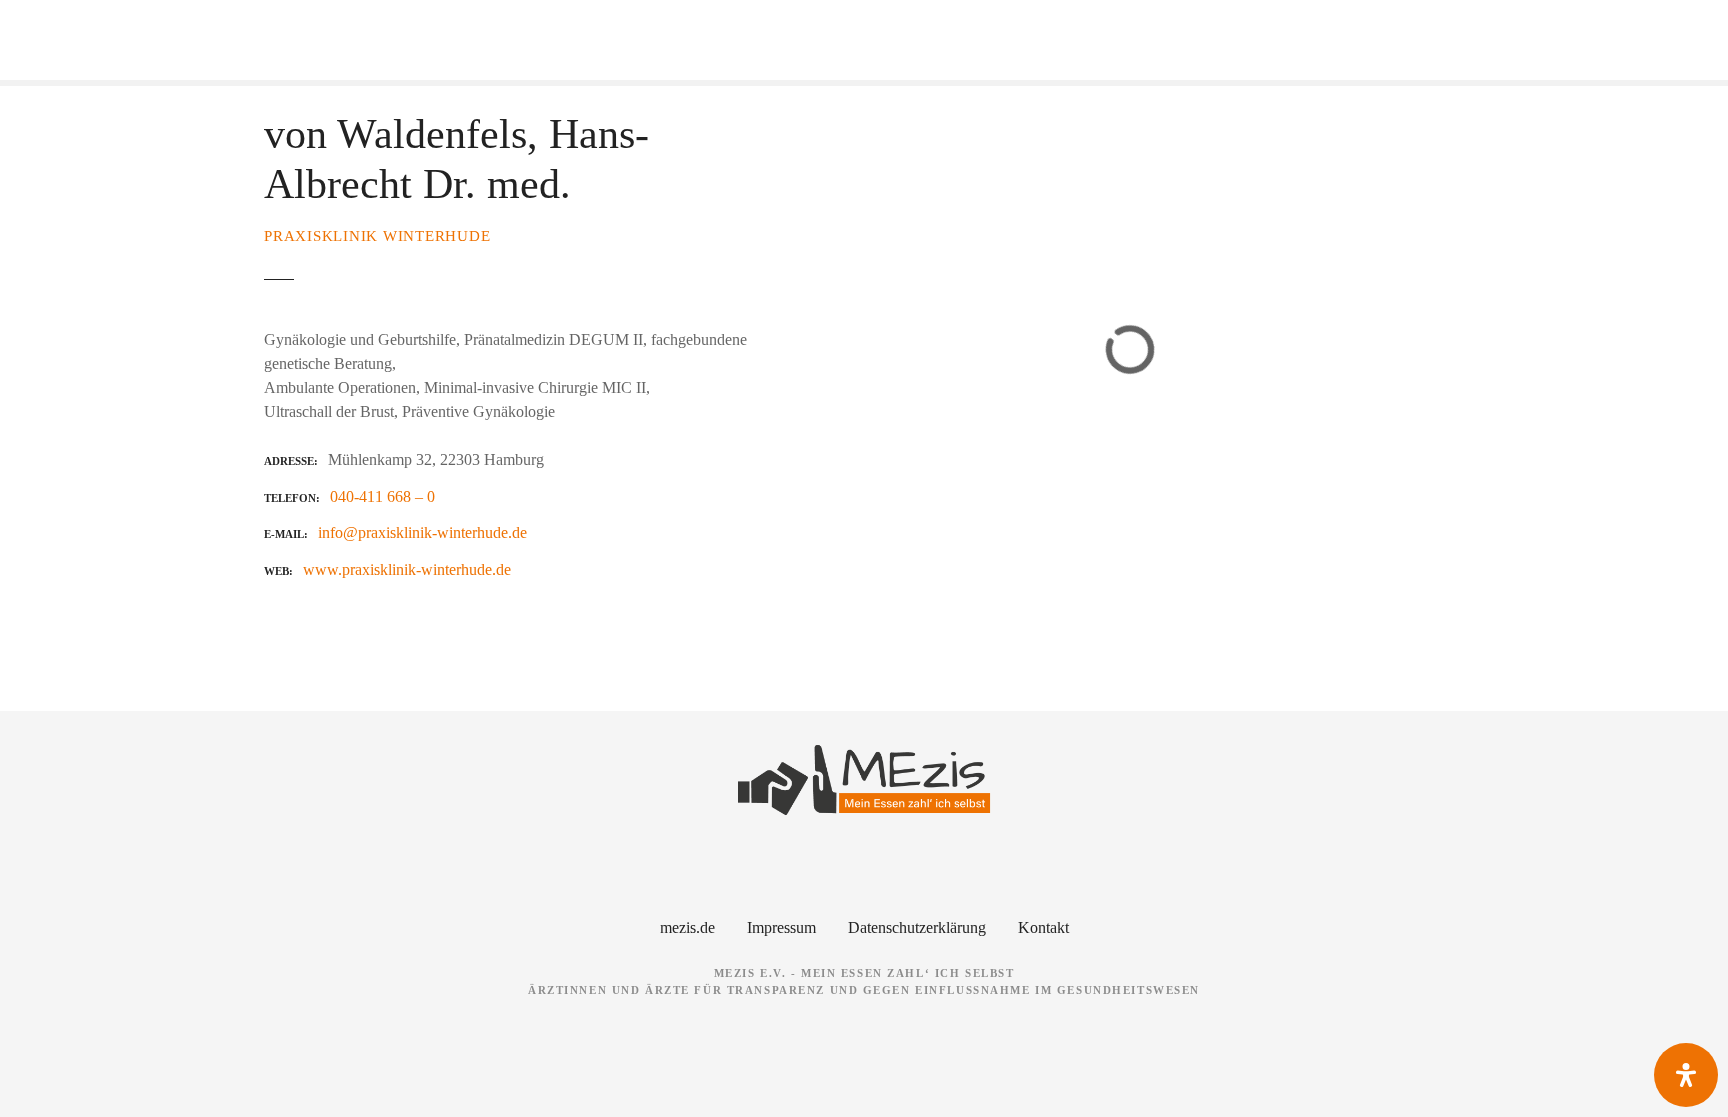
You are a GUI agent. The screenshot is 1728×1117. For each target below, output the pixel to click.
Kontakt (1043, 927)
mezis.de (687, 927)
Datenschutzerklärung (917, 927)
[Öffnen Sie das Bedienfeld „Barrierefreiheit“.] (1686, 1075)
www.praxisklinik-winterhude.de (407, 569)
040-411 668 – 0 (382, 496)
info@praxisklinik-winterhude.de (422, 532)
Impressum (781, 927)
